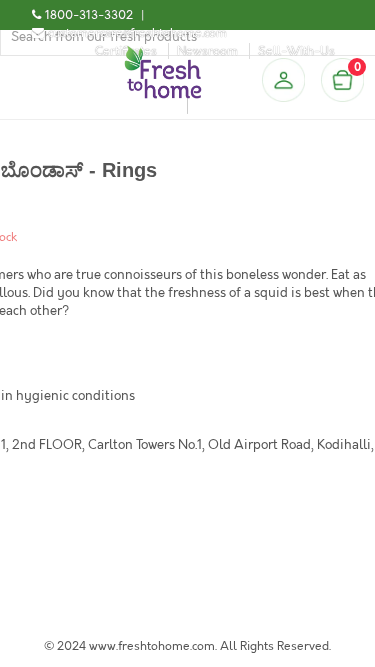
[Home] (163, 54)
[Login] (283, 80)
